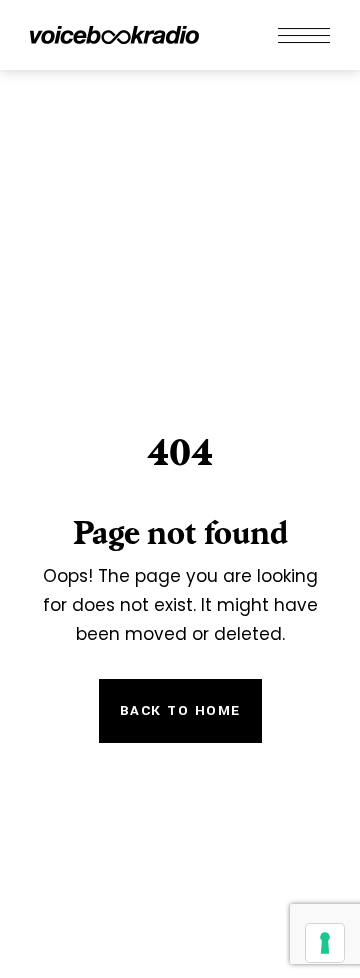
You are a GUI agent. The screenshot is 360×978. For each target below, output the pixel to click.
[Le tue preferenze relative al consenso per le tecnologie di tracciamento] (325, 943)
